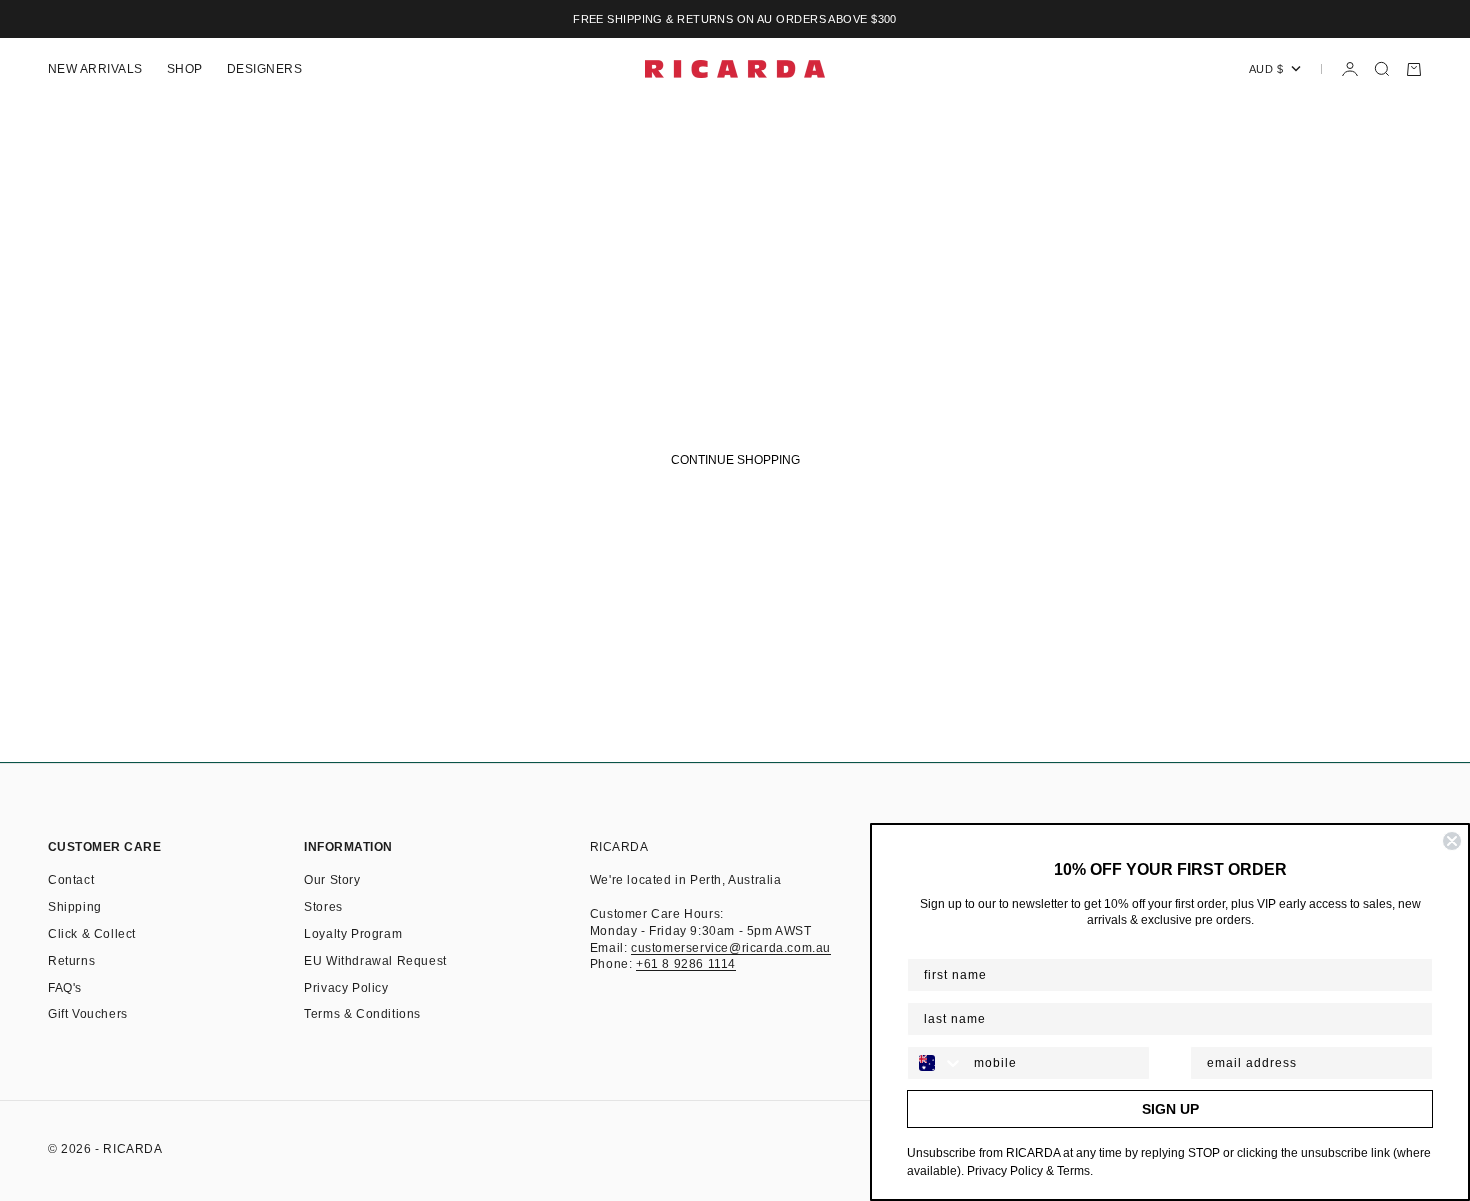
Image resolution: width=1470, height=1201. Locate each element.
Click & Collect (92, 934)
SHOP (185, 69)
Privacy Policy (346, 988)
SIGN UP (1170, 1109)
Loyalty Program (353, 934)
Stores (323, 907)
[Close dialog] (1452, 841)
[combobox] (936, 1063)
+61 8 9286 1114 (686, 964)
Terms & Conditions (362, 1014)
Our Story (332, 880)
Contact (71, 880)
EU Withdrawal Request (375, 961)
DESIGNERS (264, 69)
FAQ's (65, 988)
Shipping (75, 907)
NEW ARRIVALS (95, 69)
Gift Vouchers (88, 1014)
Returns (71, 961)
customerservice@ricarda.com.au (731, 948)
